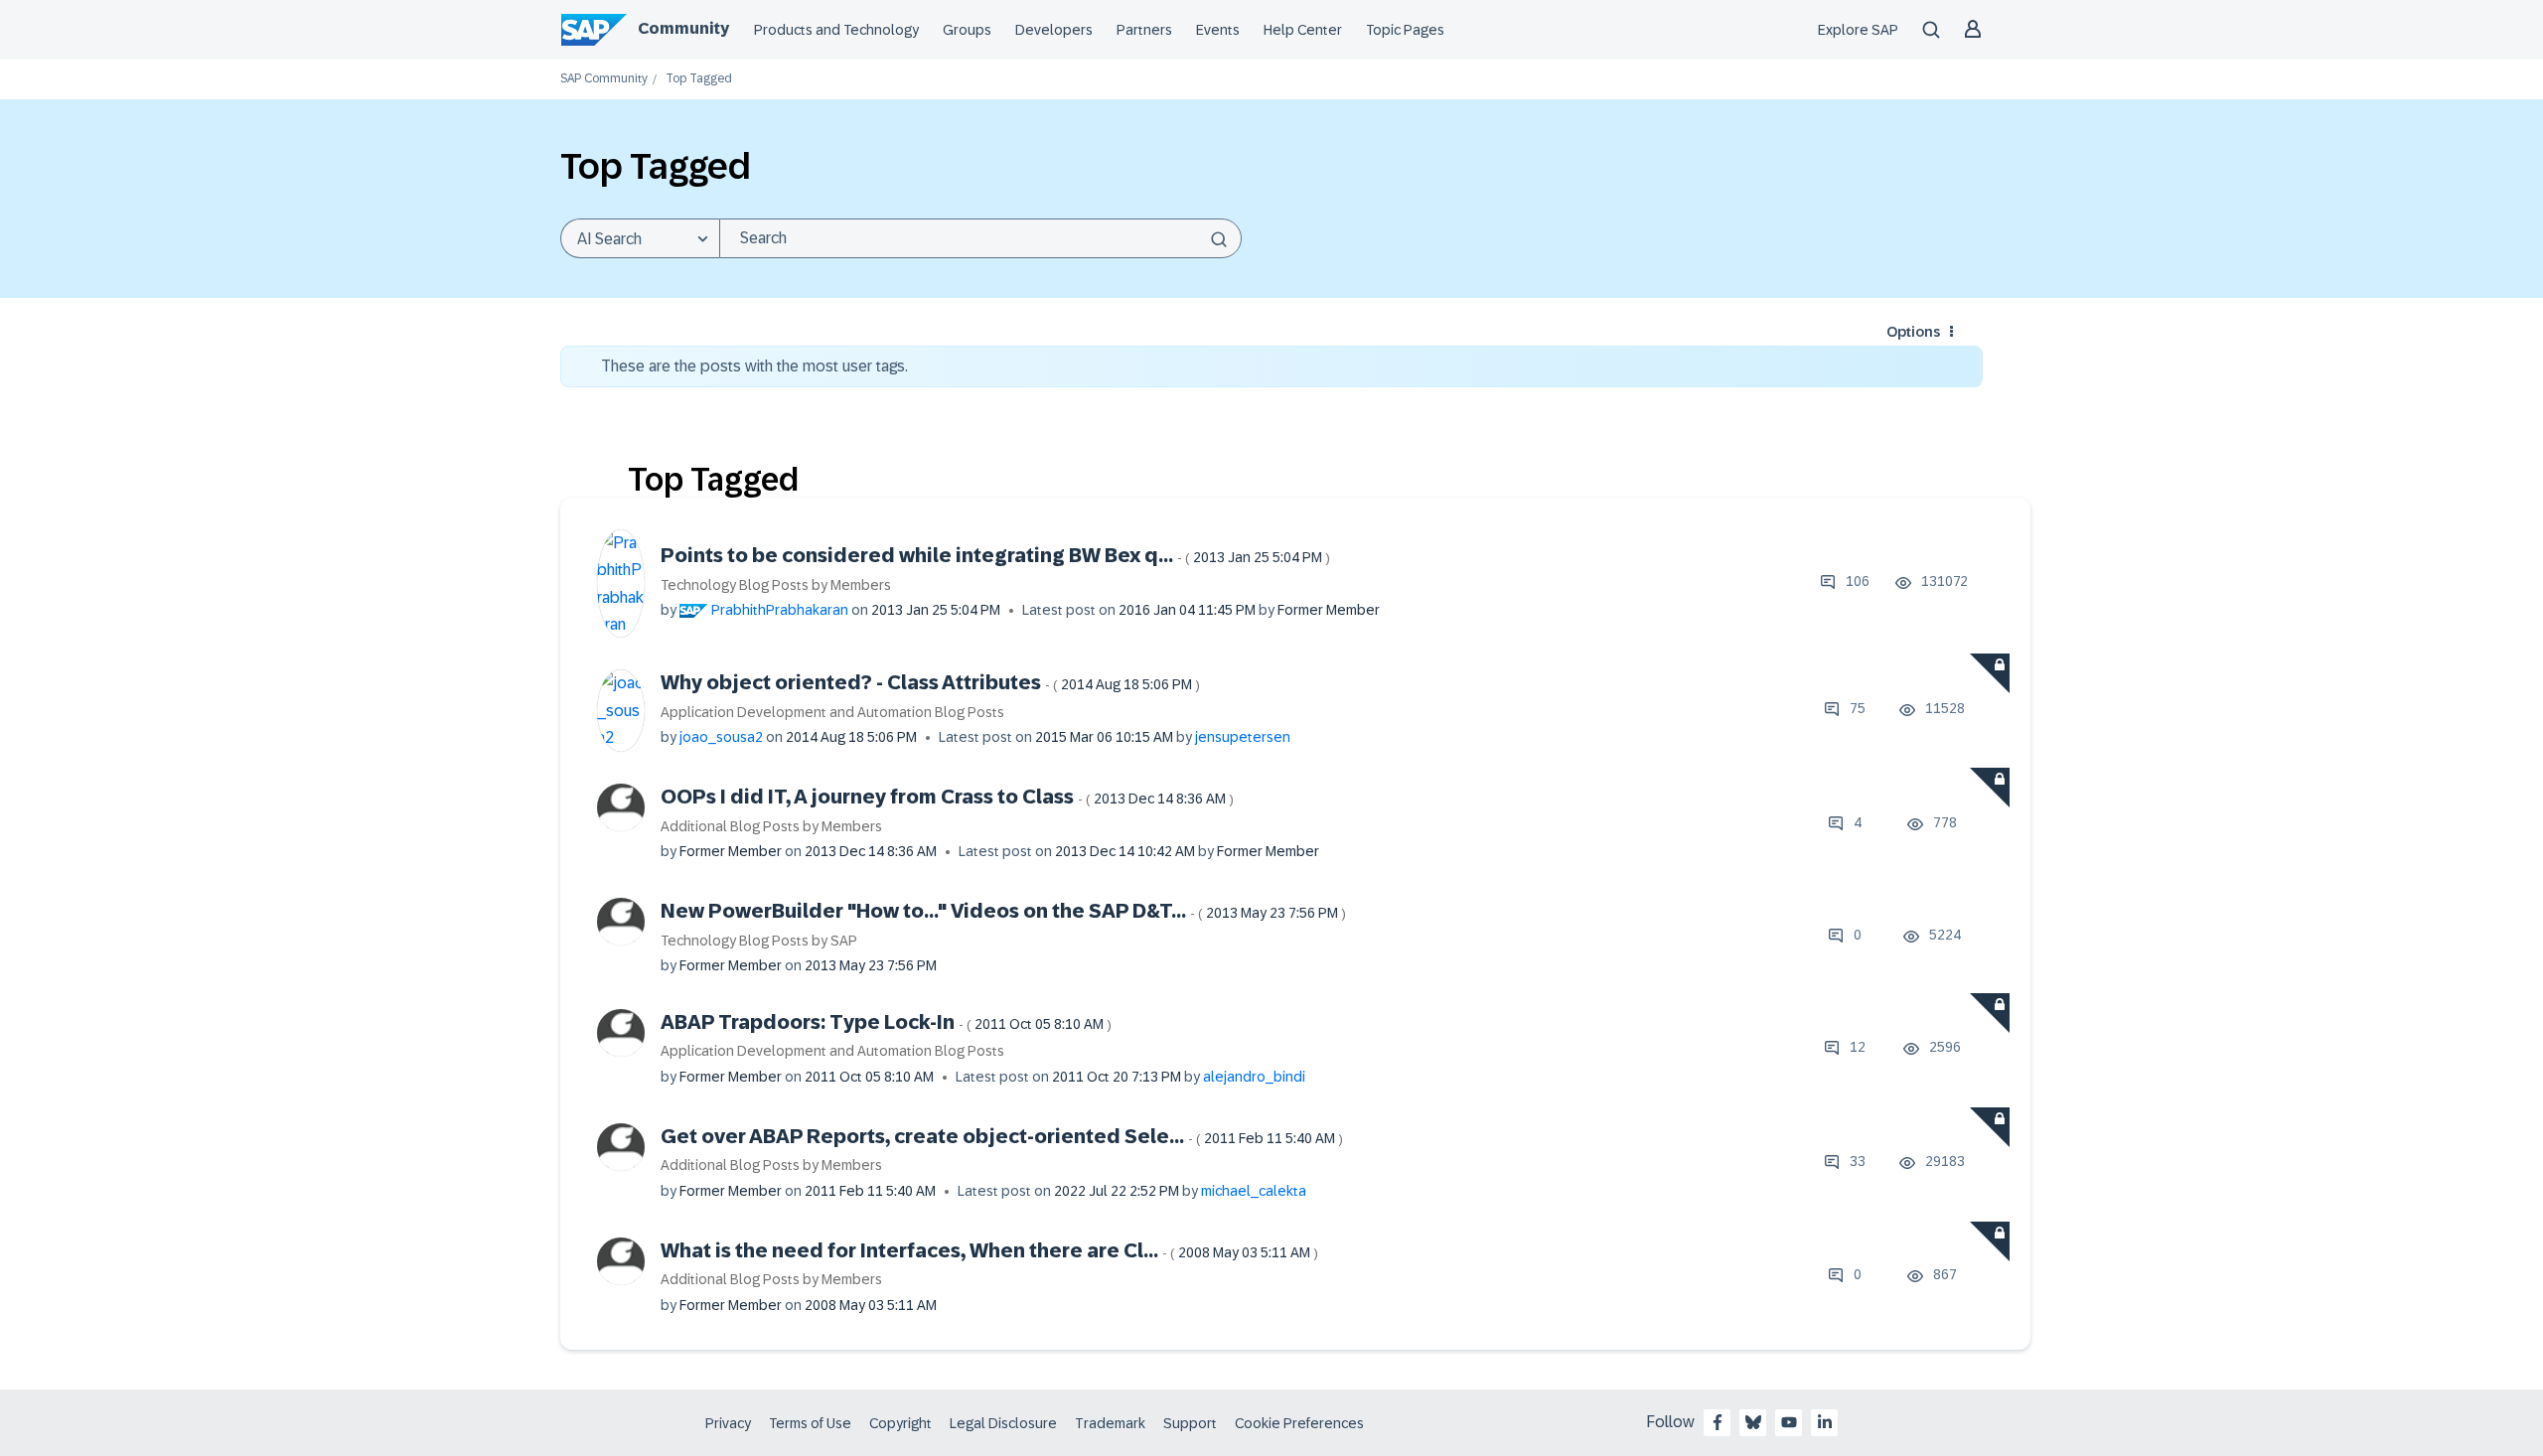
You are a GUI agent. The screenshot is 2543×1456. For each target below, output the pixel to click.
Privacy (728, 1423)
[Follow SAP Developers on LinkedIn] (1825, 1422)
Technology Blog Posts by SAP (759, 941)
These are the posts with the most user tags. (754, 366)
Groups (967, 30)
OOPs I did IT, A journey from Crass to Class (947, 797)
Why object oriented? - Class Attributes (930, 682)
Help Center (1303, 30)
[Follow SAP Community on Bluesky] (1753, 1422)
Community (683, 28)
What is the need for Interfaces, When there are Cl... (989, 1250)
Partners (1144, 30)
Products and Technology (836, 30)
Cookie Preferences (1299, 1423)
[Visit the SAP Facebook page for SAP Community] (1718, 1422)
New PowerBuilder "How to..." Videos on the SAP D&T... (1003, 911)
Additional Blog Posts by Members (771, 826)
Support (1190, 1423)
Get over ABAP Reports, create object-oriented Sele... (1002, 1136)
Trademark (1110, 1423)
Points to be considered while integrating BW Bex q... (995, 555)
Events (1218, 30)
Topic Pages (1405, 30)
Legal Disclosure (1003, 1423)
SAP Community (604, 79)
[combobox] (980, 238)
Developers (1054, 30)
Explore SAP (1858, 30)
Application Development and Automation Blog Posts (832, 712)
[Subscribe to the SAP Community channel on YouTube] (1789, 1422)
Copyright (900, 1423)
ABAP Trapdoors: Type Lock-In (886, 1022)
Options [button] (1913, 332)
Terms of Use (810, 1423)
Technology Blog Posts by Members (776, 585)
